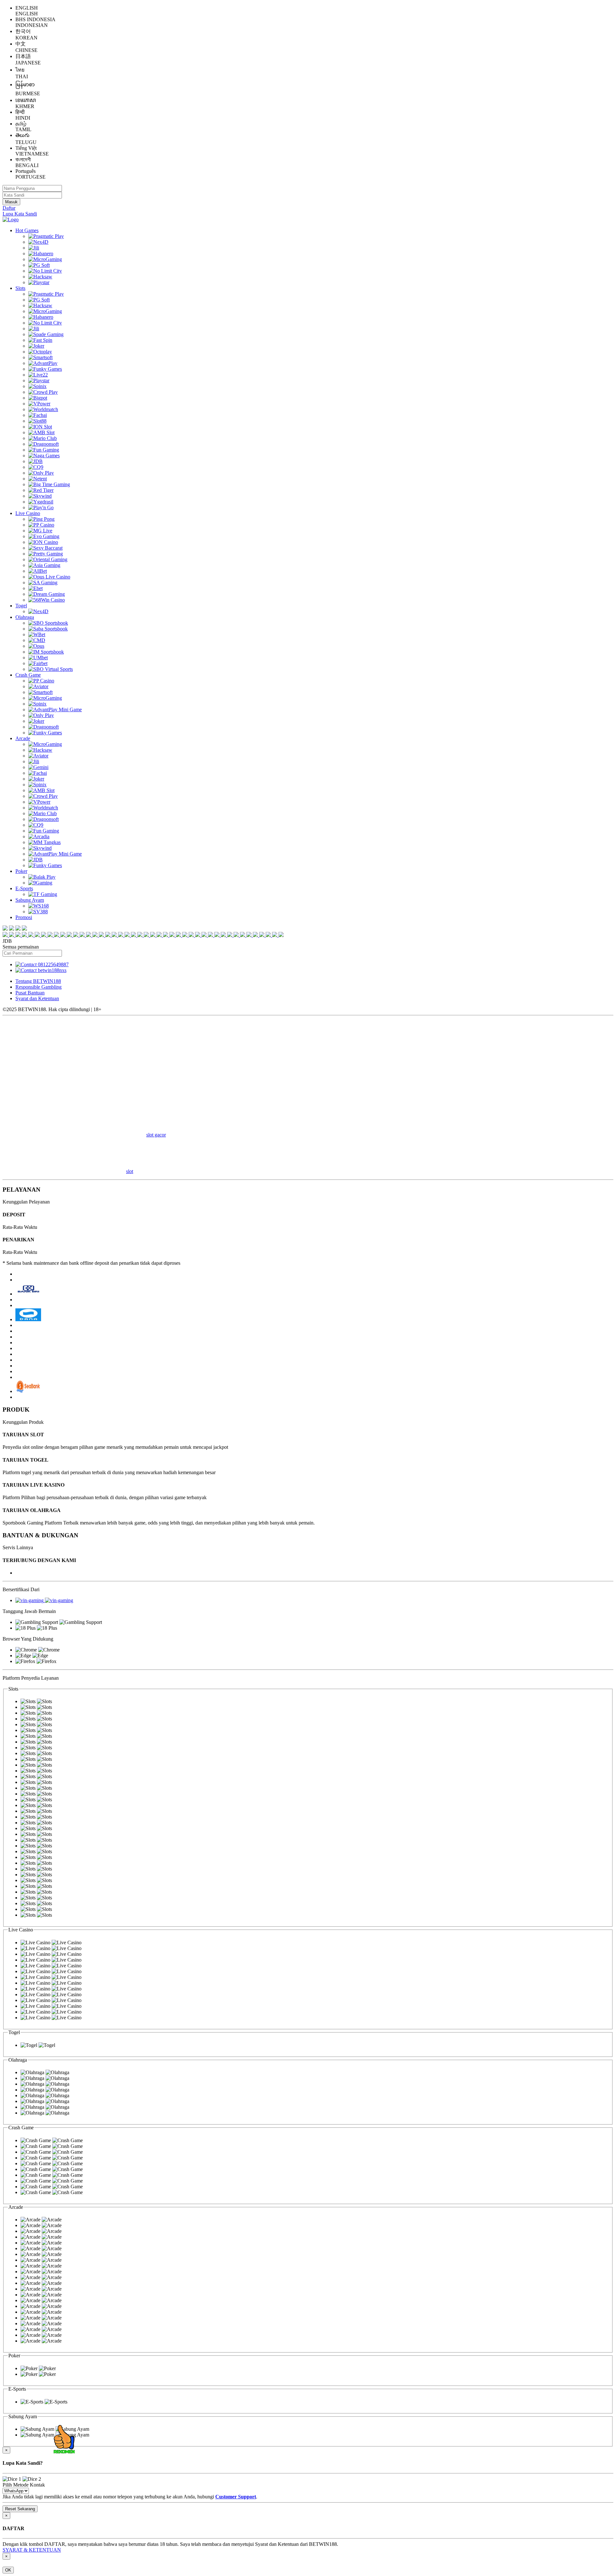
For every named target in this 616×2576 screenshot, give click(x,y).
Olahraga (25, 617)
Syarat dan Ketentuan (37, 998)
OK (8, 2570)
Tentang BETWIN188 (38, 981)
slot (130, 1171)
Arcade (23, 738)
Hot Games (27, 230)
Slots (20, 288)
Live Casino (28, 513)
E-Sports (24, 888)
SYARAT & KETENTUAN (32, 2550)
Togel (21, 606)
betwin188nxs (52, 970)
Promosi (24, 917)
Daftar (9, 208)
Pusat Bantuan (30, 993)
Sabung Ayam (30, 900)
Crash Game (28, 675)
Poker (21, 871)
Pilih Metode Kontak (24, 2485)
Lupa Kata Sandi (20, 214)
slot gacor (156, 1135)
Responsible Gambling (38, 987)
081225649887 (53, 964)
